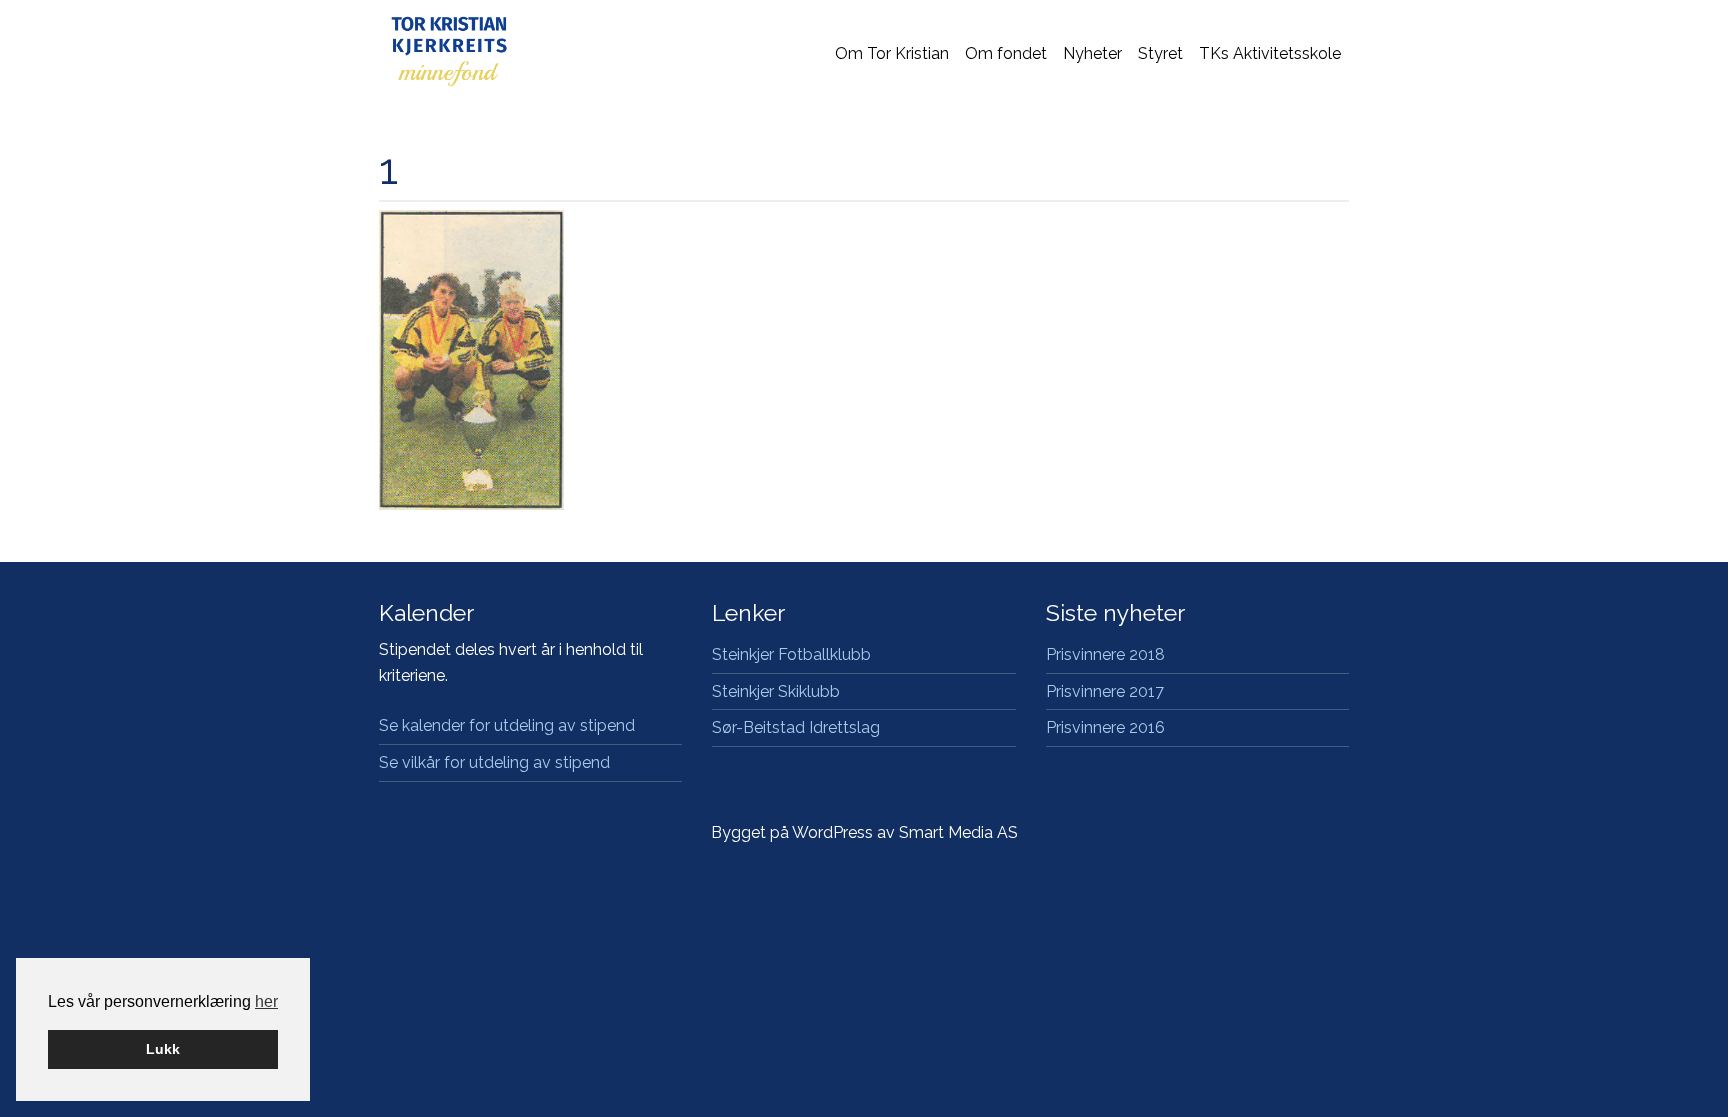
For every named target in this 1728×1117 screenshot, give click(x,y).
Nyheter (1092, 53)
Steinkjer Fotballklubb (791, 654)
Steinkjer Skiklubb (776, 691)
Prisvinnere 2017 (1105, 691)
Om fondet (1006, 53)
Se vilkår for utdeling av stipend (494, 762)
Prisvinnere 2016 (1105, 727)
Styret (1160, 53)
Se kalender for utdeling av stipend (507, 725)
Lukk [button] (163, 1049)
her (266, 1001)
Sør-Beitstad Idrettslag (796, 727)
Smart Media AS (958, 832)
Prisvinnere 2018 (1105, 654)
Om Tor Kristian (892, 53)
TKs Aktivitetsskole (1270, 53)
